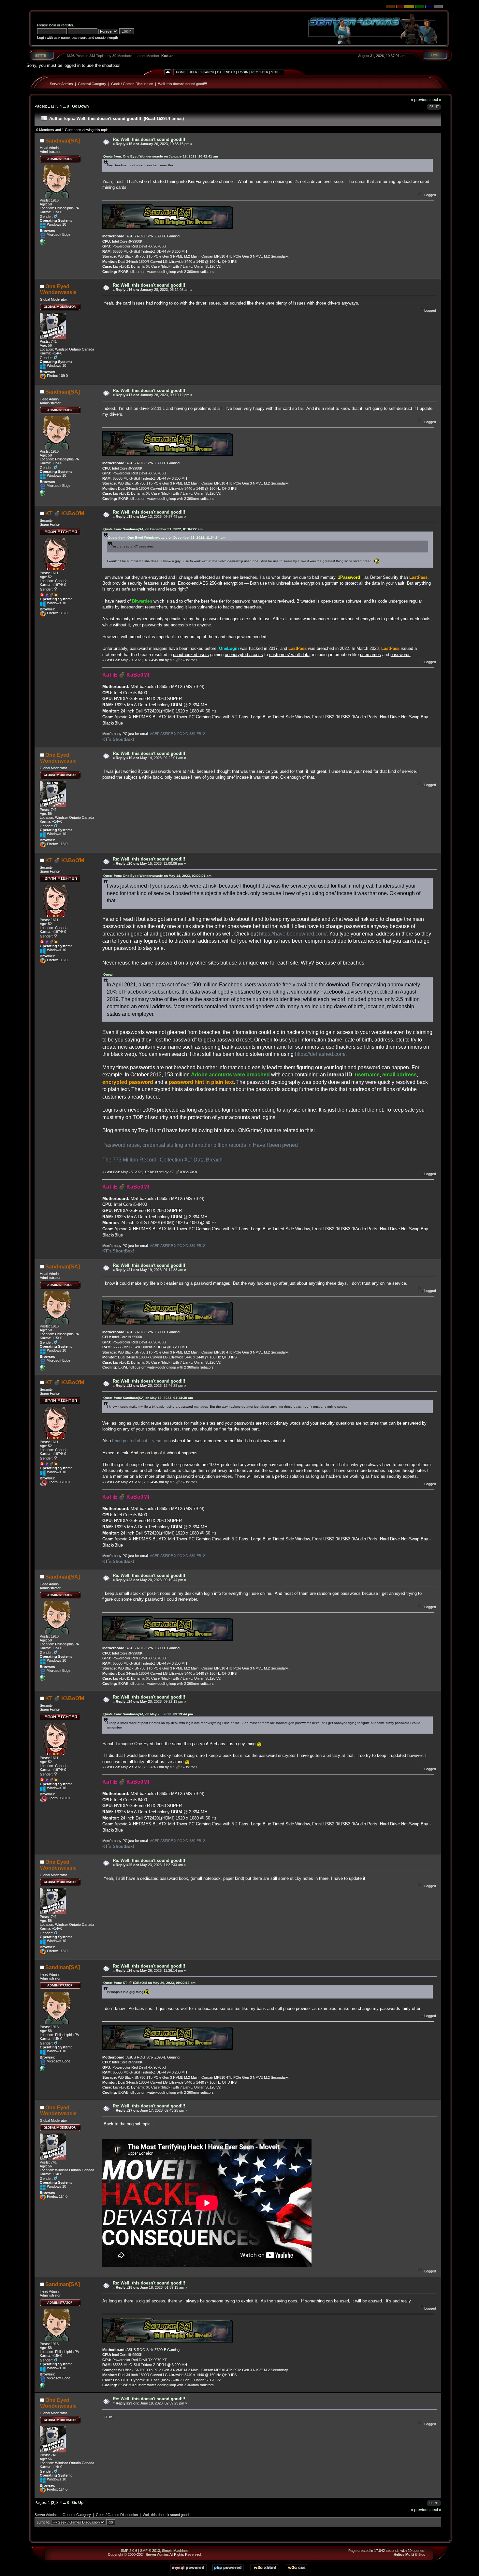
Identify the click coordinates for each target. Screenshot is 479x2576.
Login (243, 72)
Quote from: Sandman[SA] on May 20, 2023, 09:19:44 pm (148, 1714)
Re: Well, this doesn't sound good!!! (149, 139)
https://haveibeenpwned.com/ (293, 934)
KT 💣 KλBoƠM (65, 513)
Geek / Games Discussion (132, 84)
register (67, 25)
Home (181, 72)
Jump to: (43, 2522)
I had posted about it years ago (141, 1441)
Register (260, 72)
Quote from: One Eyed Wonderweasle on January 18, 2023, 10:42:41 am (161, 156)
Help (193, 72)
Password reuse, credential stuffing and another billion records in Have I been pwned (200, 1145)
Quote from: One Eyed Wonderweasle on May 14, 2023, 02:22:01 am (157, 876)
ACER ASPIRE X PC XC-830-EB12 (177, 734)
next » (436, 100)
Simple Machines (175, 2551)
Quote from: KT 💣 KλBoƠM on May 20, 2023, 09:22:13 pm (149, 1983)
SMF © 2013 (150, 2551)
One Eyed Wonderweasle (58, 289)
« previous (420, 100)
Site (275, 72)
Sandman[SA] (63, 141)
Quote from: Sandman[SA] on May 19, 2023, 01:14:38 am (148, 1398)
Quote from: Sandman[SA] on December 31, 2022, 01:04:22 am (153, 529)
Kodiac (167, 56)
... (65, 106)
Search (207, 72)
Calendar (226, 72)
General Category (92, 84)
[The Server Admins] (42, 243)
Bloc (422, 2554)
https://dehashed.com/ (320, 1054)
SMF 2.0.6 (129, 2551)
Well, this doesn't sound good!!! (182, 84)
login (52, 25)
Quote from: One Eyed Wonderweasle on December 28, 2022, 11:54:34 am (167, 538)
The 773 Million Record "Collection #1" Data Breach (162, 1160)
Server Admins (61, 84)
